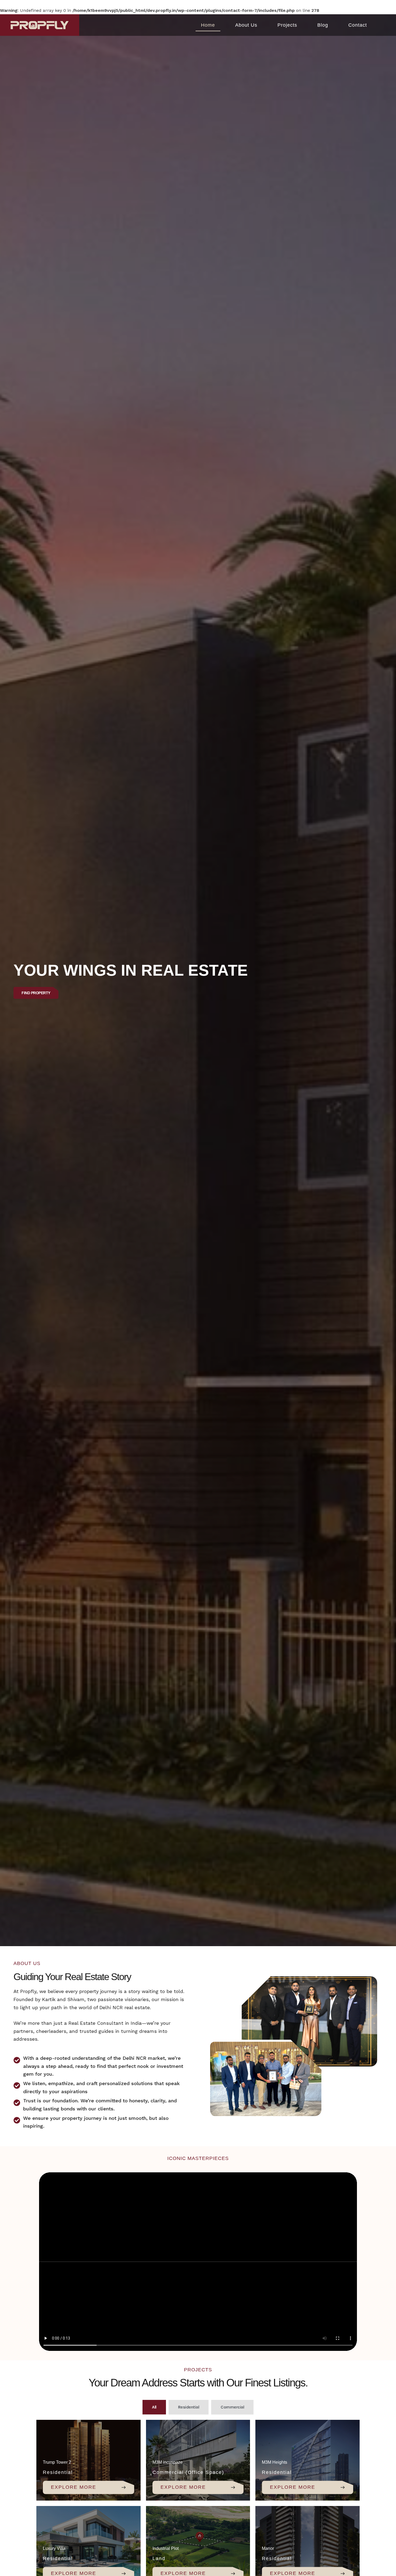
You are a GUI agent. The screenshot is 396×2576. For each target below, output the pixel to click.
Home (208, 25)
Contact (358, 25)
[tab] (154, 2407)
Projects (287, 25)
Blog (323, 25)
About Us (246, 25)
